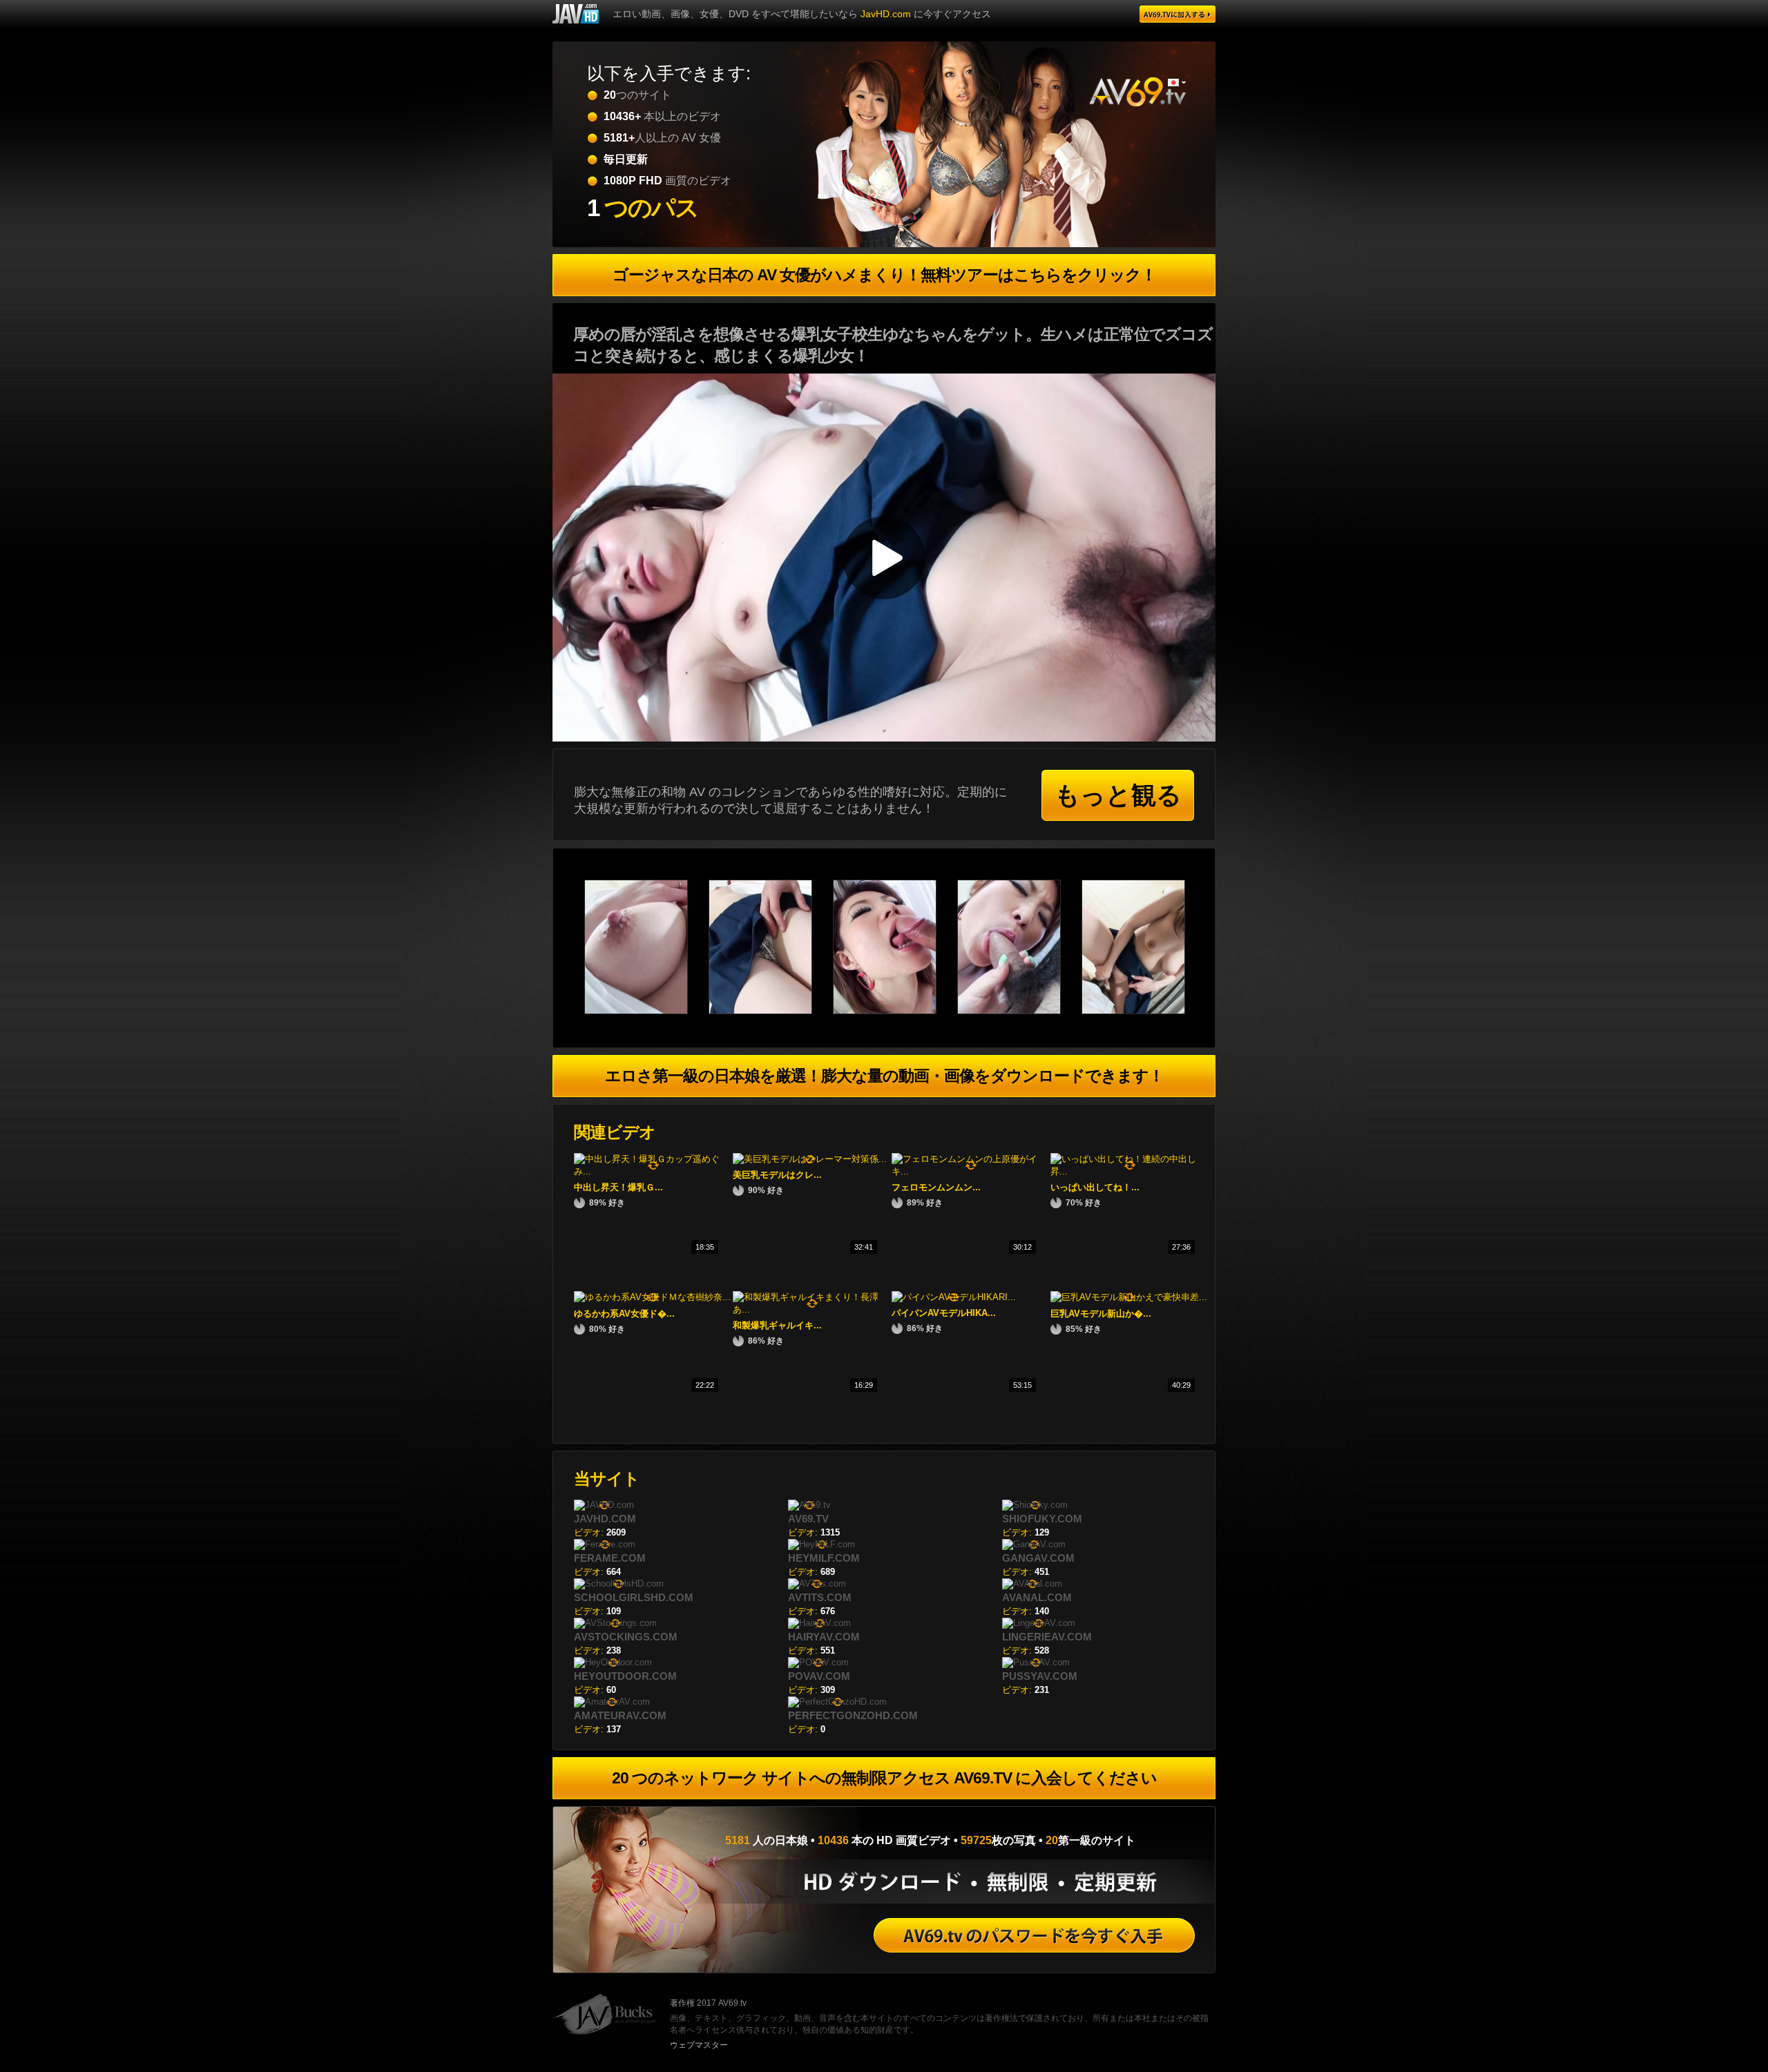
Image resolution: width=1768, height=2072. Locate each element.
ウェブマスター (699, 2045)
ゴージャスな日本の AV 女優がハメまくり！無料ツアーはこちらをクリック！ (884, 275)
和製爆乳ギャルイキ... (777, 1325)
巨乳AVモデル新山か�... (1101, 1314)
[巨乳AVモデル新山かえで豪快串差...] (1129, 1297)
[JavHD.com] (576, 14)
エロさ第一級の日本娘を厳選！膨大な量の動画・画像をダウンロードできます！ (884, 1076)
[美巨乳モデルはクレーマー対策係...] (810, 1159)
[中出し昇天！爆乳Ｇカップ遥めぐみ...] (653, 1171)
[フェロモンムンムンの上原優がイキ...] (971, 1171)
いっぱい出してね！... (1095, 1187)
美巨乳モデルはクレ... (777, 1175)
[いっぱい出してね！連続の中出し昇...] (1130, 1171)
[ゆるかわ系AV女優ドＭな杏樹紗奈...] (652, 1297)
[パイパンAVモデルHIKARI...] (954, 1297)
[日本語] (1177, 83)
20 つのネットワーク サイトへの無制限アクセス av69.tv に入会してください (884, 1778)
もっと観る (1118, 795)
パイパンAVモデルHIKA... (944, 1313)
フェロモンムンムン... (936, 1187)
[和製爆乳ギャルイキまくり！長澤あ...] (812, 1309)
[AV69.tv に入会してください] (1034, 1935)
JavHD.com (886, 14)
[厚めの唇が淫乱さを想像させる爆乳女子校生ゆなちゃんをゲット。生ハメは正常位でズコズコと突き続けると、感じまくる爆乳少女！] (646, 1011)
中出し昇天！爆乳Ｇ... (618, 1187)
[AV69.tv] (1178, 14)
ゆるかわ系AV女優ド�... (624, 1314)
